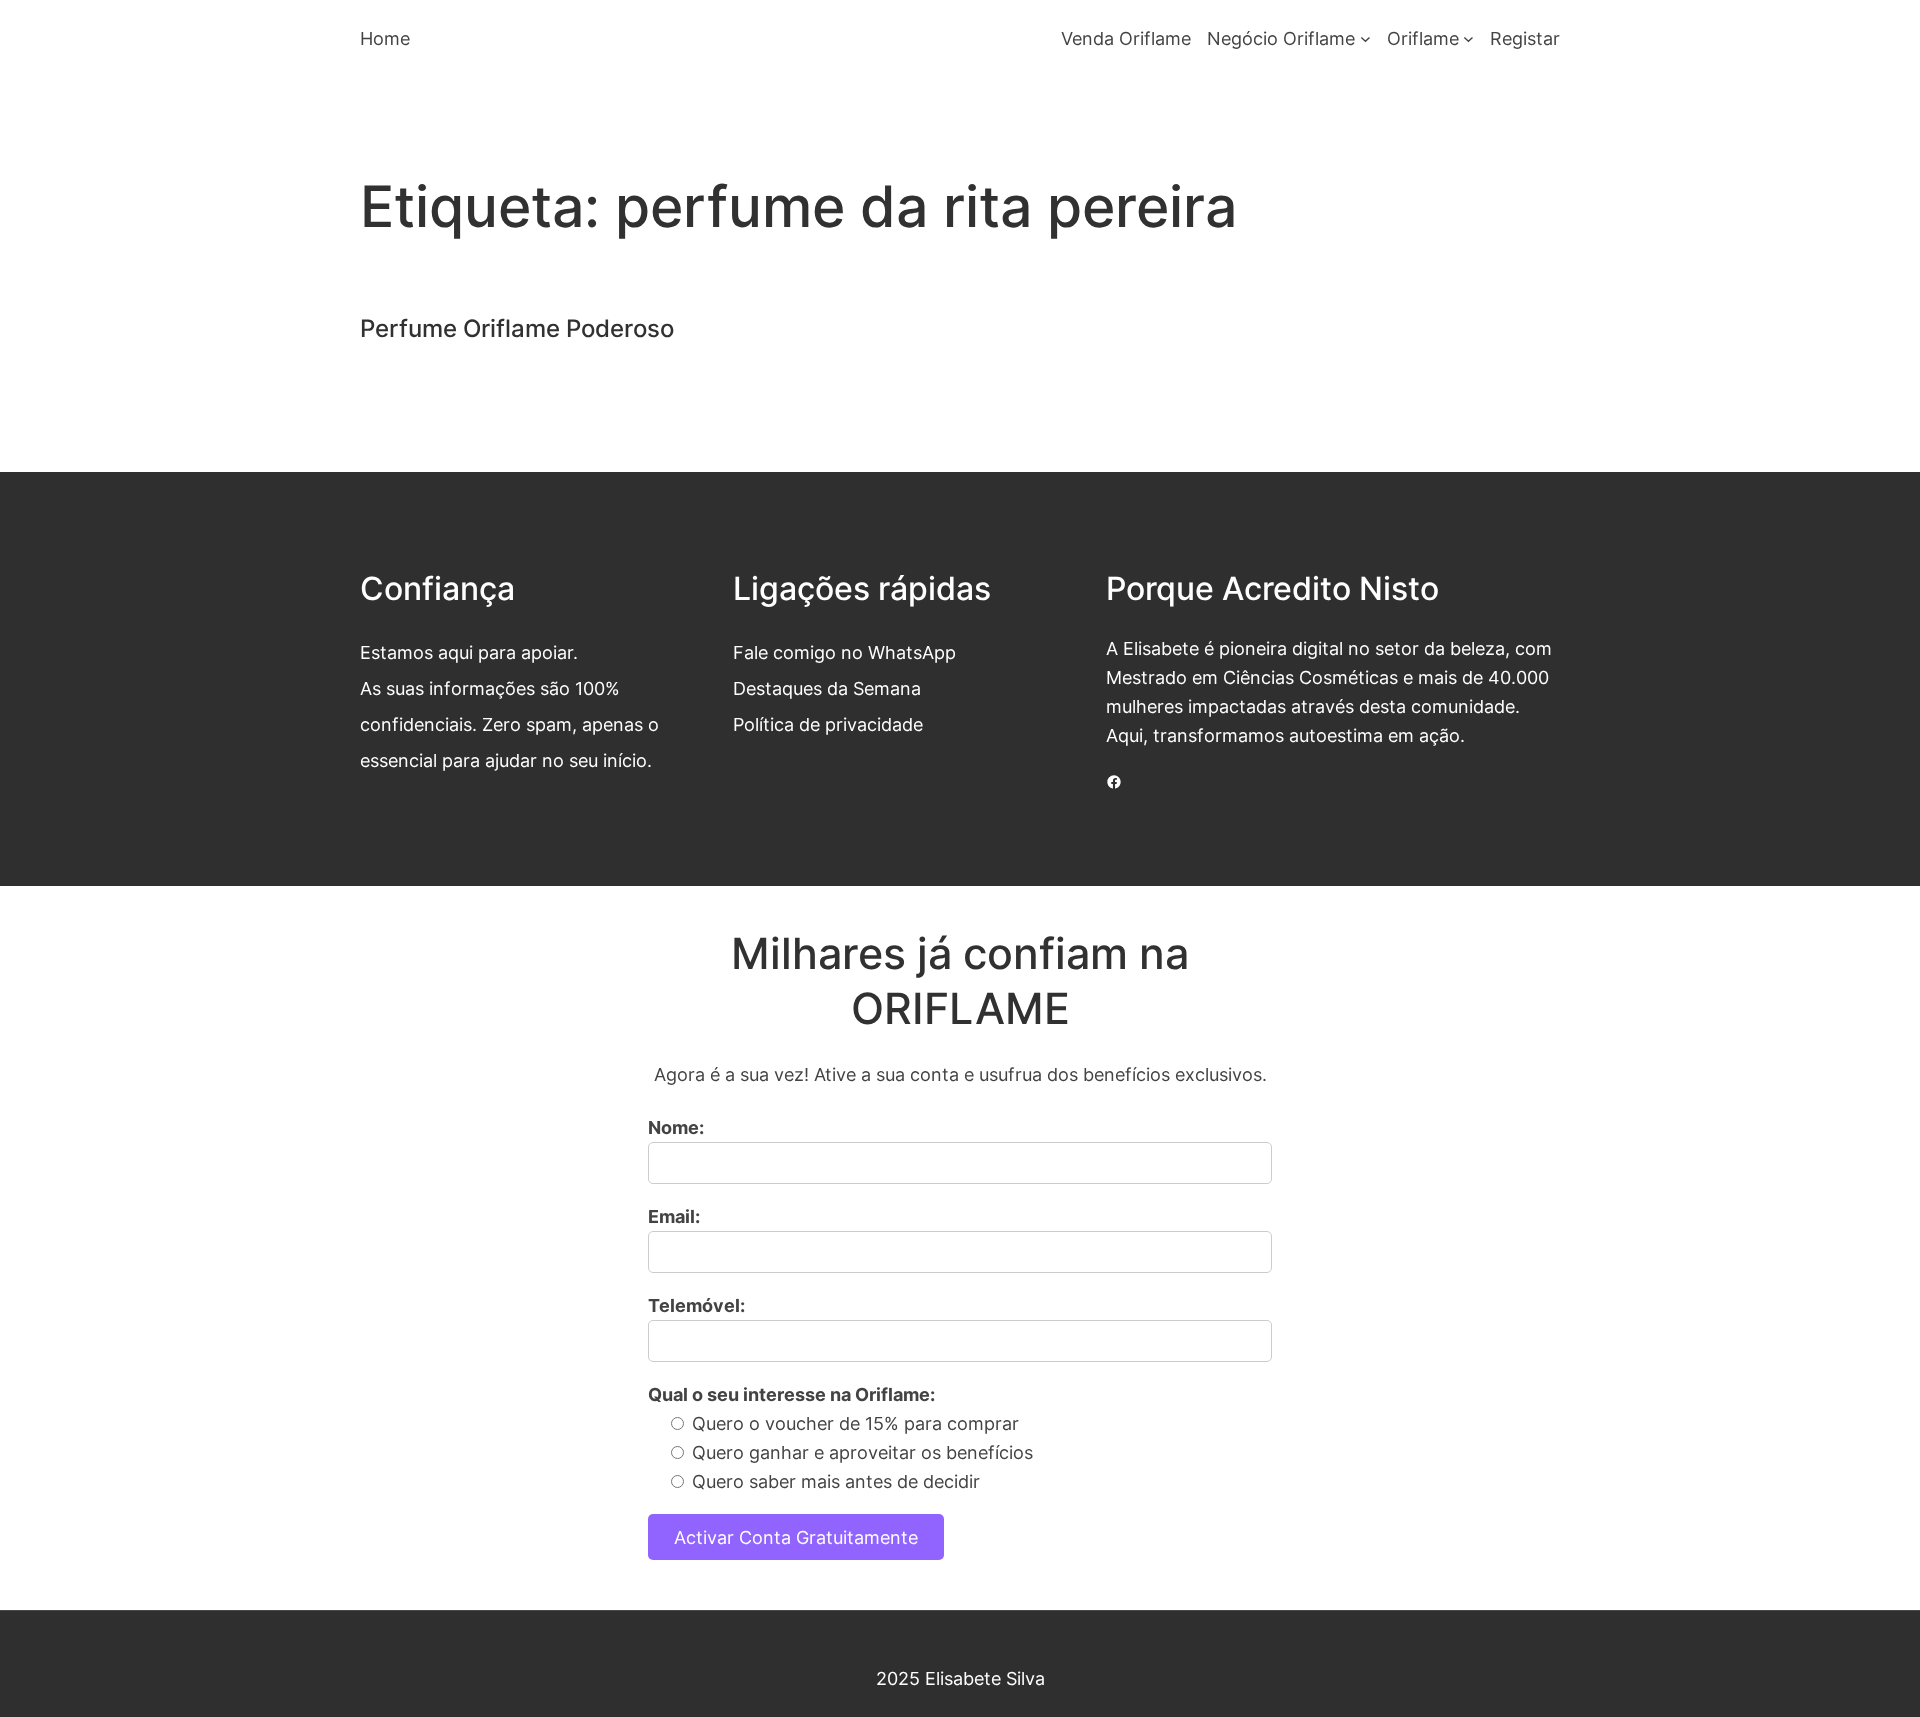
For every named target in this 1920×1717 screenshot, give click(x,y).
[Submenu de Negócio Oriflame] (1365, 38)
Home (385, 38)
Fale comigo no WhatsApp (844, 652)
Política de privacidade (828, 724)
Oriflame (1423, 38)
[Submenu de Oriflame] (1468, 38)
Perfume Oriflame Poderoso (517, 328)
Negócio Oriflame (1281, 38)
